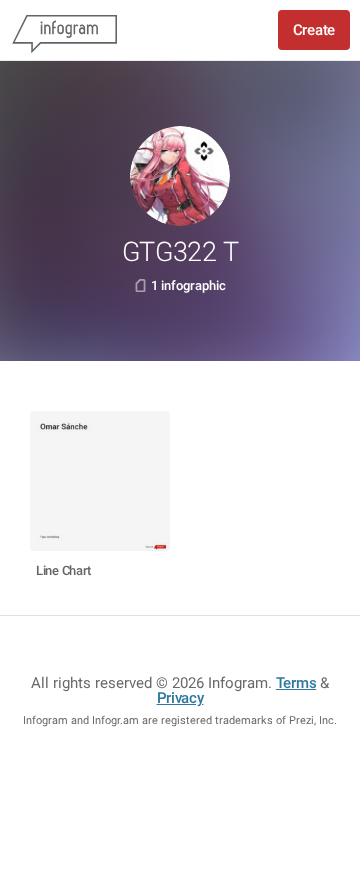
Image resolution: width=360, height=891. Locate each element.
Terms (296, 683)
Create (314, 30)
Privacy (180, 698)
